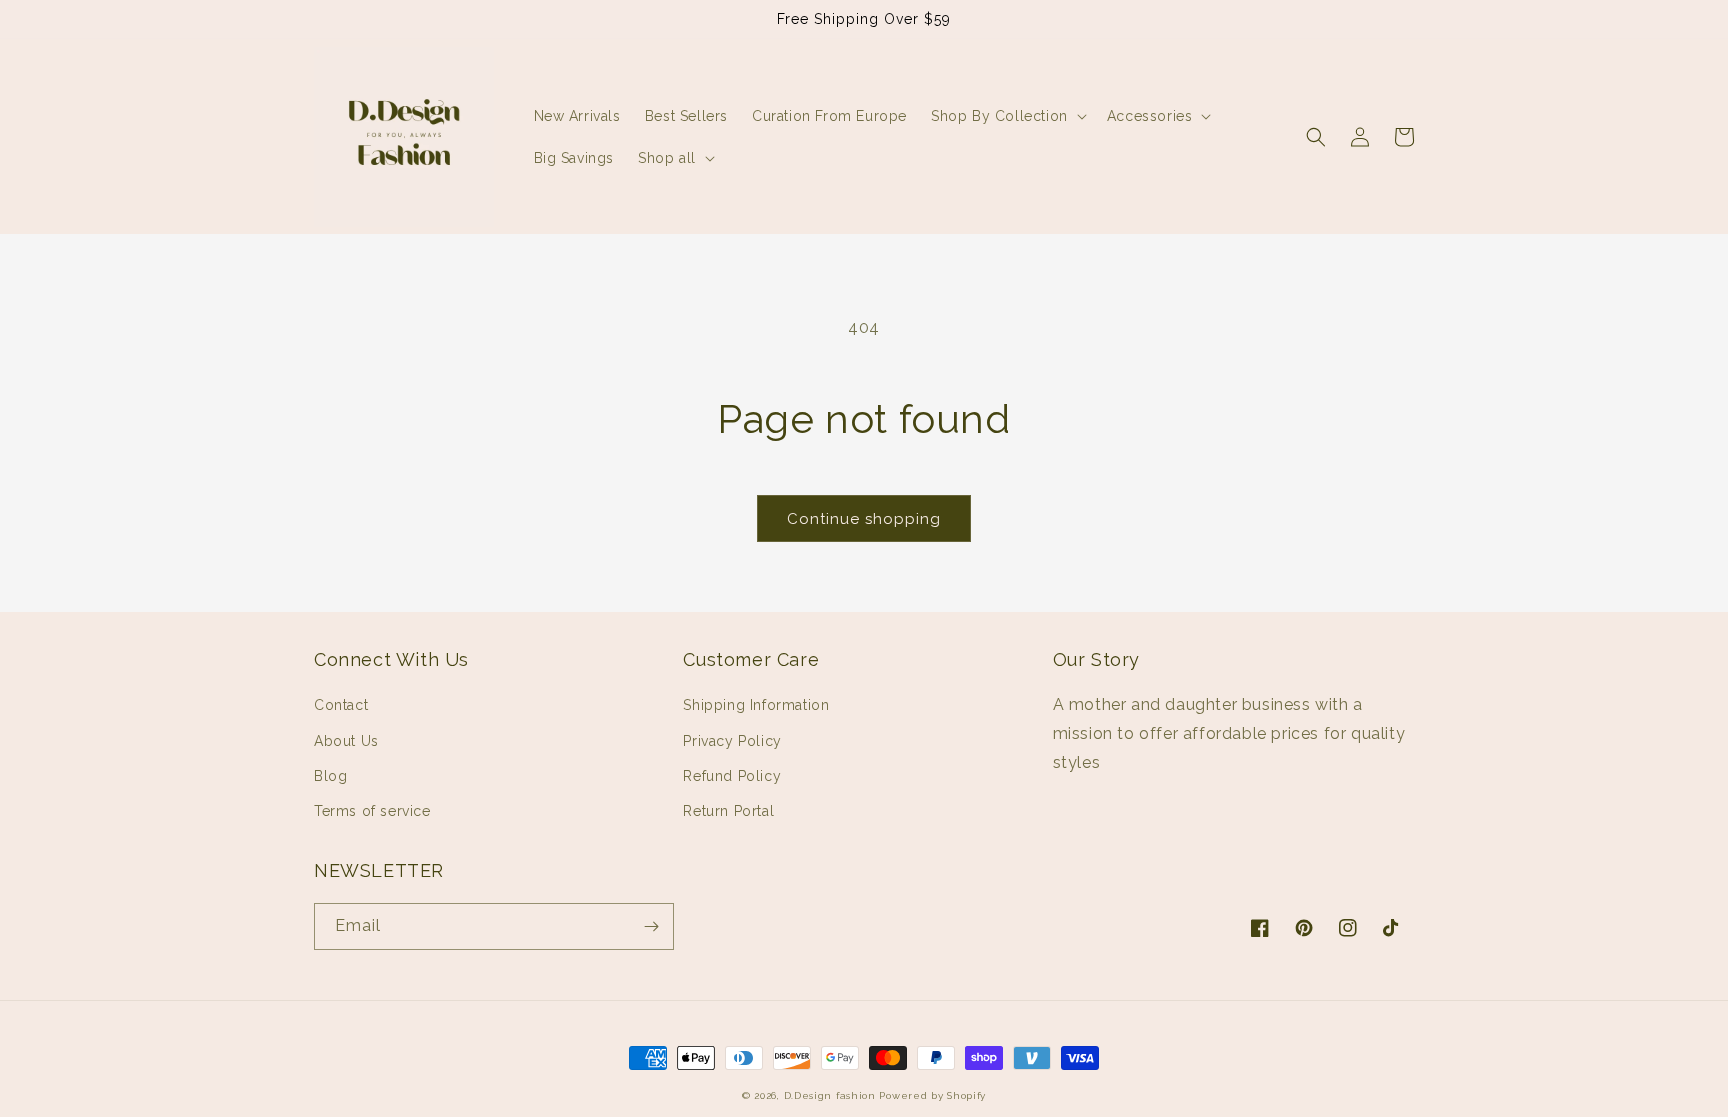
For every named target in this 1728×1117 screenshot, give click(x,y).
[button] (1007, 116)
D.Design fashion (830, 1095)
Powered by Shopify (932, 1095)
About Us (346, 741)
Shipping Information (756, 705)
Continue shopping (864, 519)
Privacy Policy (732, 741)
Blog (330, 776)
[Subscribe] (651, 926)
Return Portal (728, 811)
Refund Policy (732, 776)
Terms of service (372, 811)
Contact (341, 705)
